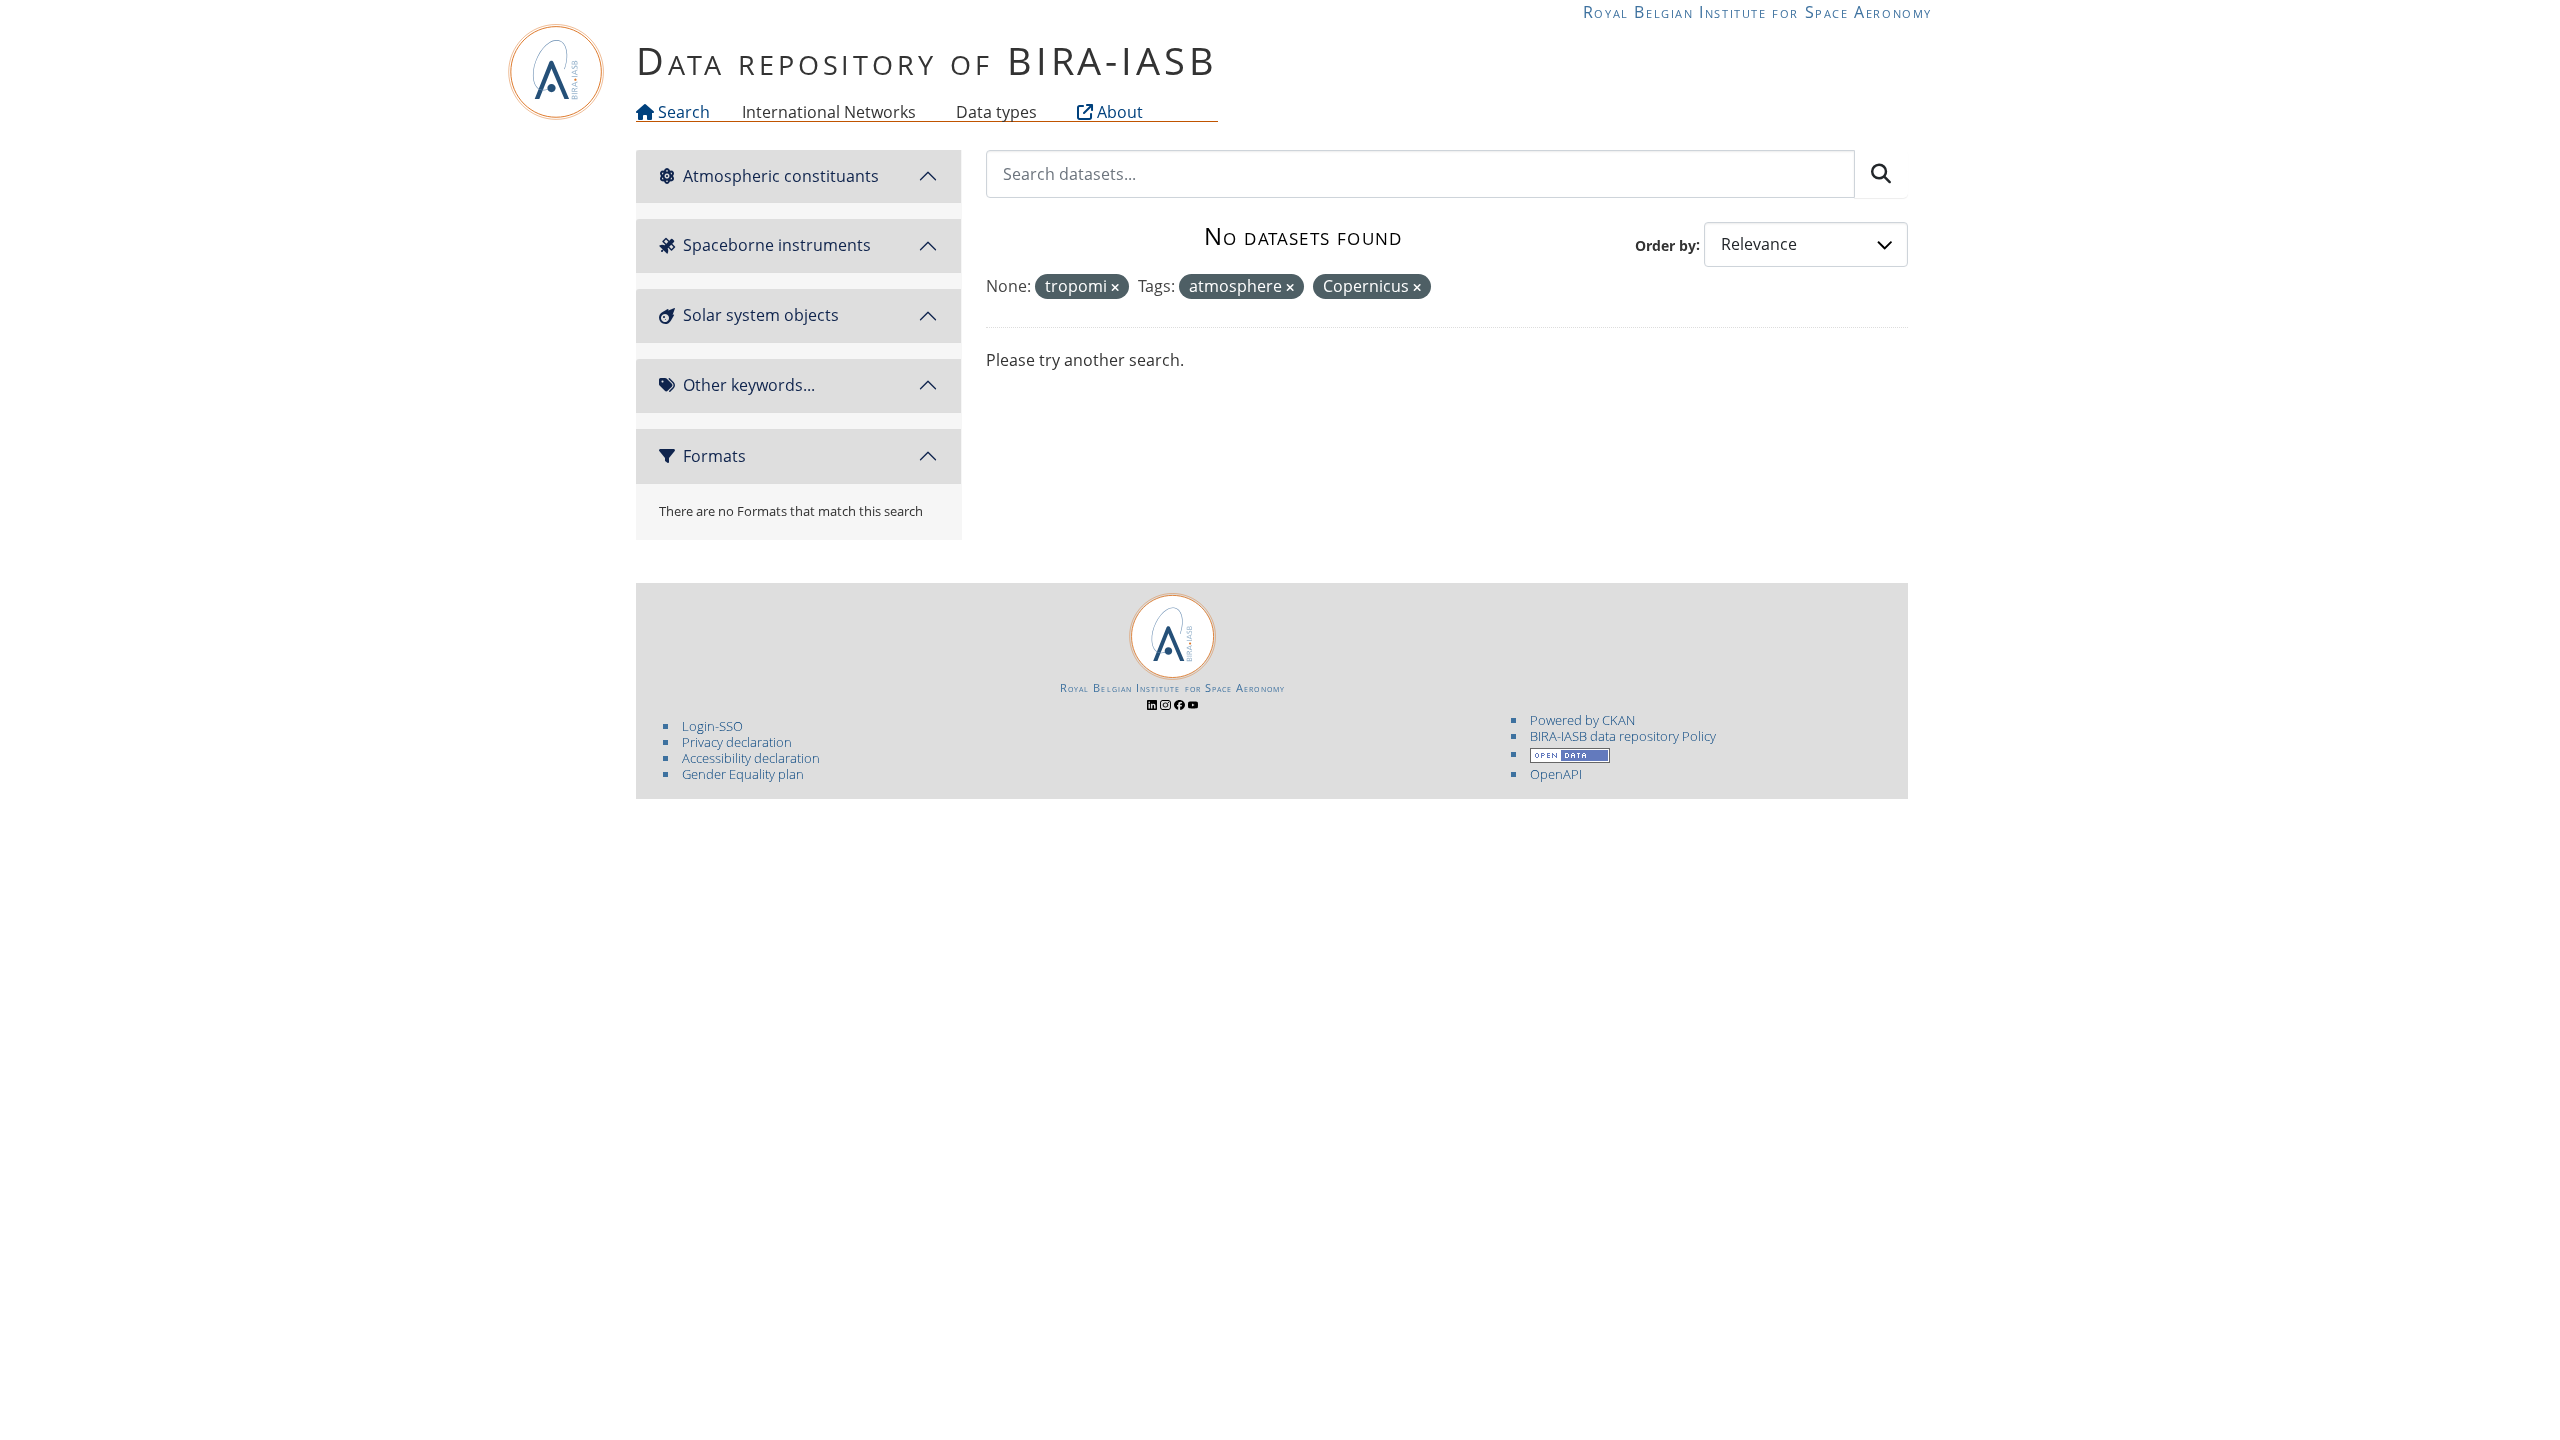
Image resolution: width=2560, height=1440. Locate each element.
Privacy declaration (737, 742)
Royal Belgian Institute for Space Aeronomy (1757, 12)
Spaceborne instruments (777, 245)
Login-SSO (712, 726)
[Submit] (1881, 174)
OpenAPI (1556, 774)
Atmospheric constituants (781, 176)
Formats (714, 456)
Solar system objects (761, 315)
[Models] (920, 112)
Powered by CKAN (1582, 720)
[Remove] (1115, 287)
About (1118, 112)
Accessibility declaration (751, 758)
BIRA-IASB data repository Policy (1623, 736)
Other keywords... (749, 385)
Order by (1665, 244)
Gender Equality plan (743, 774)
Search (682, 112)
